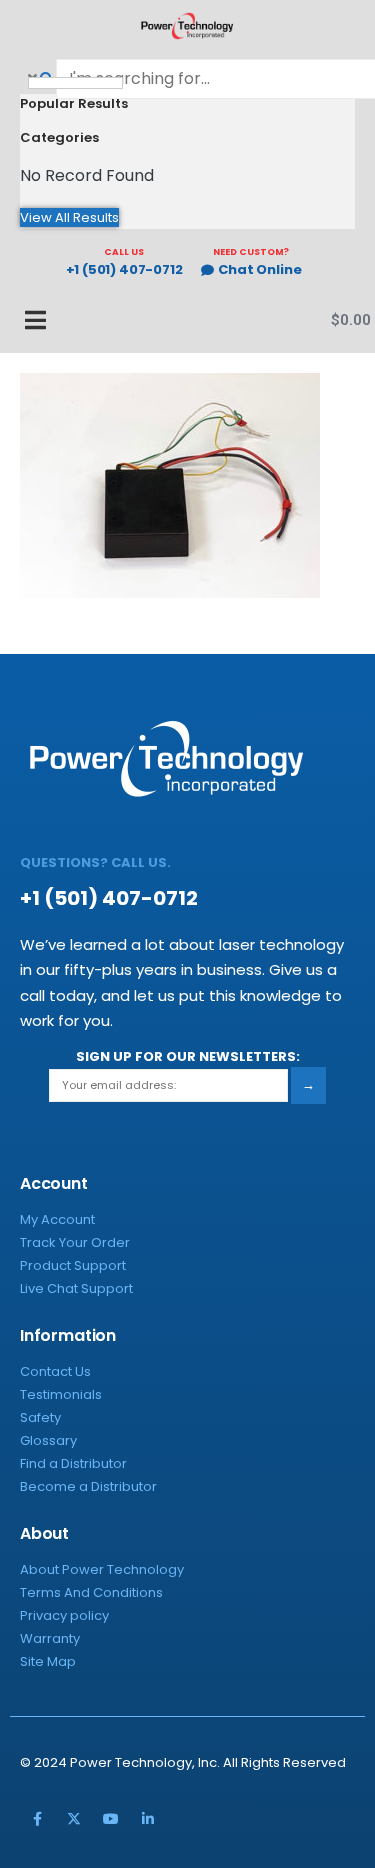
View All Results (69, 217)
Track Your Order (75, 1242)
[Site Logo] (188, 26)
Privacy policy (64, 1615)
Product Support (73, 1265)
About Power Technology (102, 1569)
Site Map (48, 1661)
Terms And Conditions (91, 1592)
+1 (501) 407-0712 (124, 270)
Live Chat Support (76, 1288)
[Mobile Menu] (25, 320)
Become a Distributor (88, 1486)
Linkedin (148, 1819)
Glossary (48, 1440)
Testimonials (61, 1394)
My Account (57, 1219)
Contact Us (55, 1371)
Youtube (111, 1819)
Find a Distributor (73, 1463)
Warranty (50, 1638)
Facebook (37, 1819)
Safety (40, 1417)
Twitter (74, 1819)
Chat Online (259, 270)
